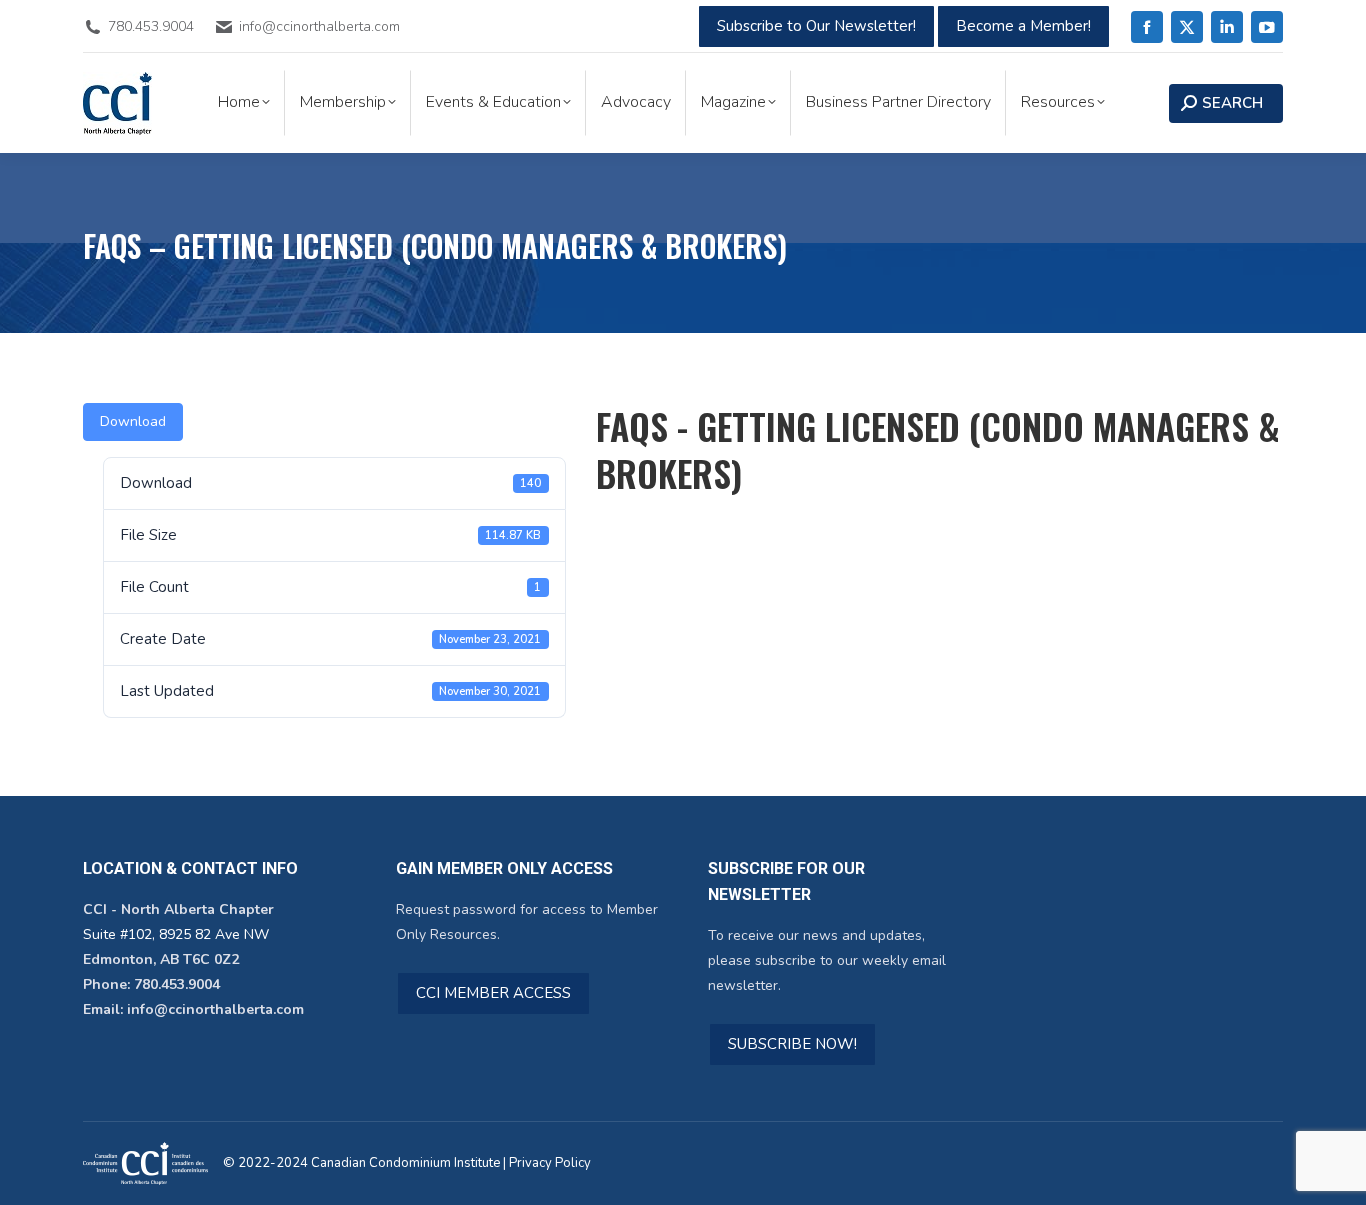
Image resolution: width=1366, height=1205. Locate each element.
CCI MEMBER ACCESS (493, 993)
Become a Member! (1023, 26)
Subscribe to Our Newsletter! (816, 26)
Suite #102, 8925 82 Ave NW (176, 934)
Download (133, 421)
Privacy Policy (550, 1163)
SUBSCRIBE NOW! (792, 1044)
